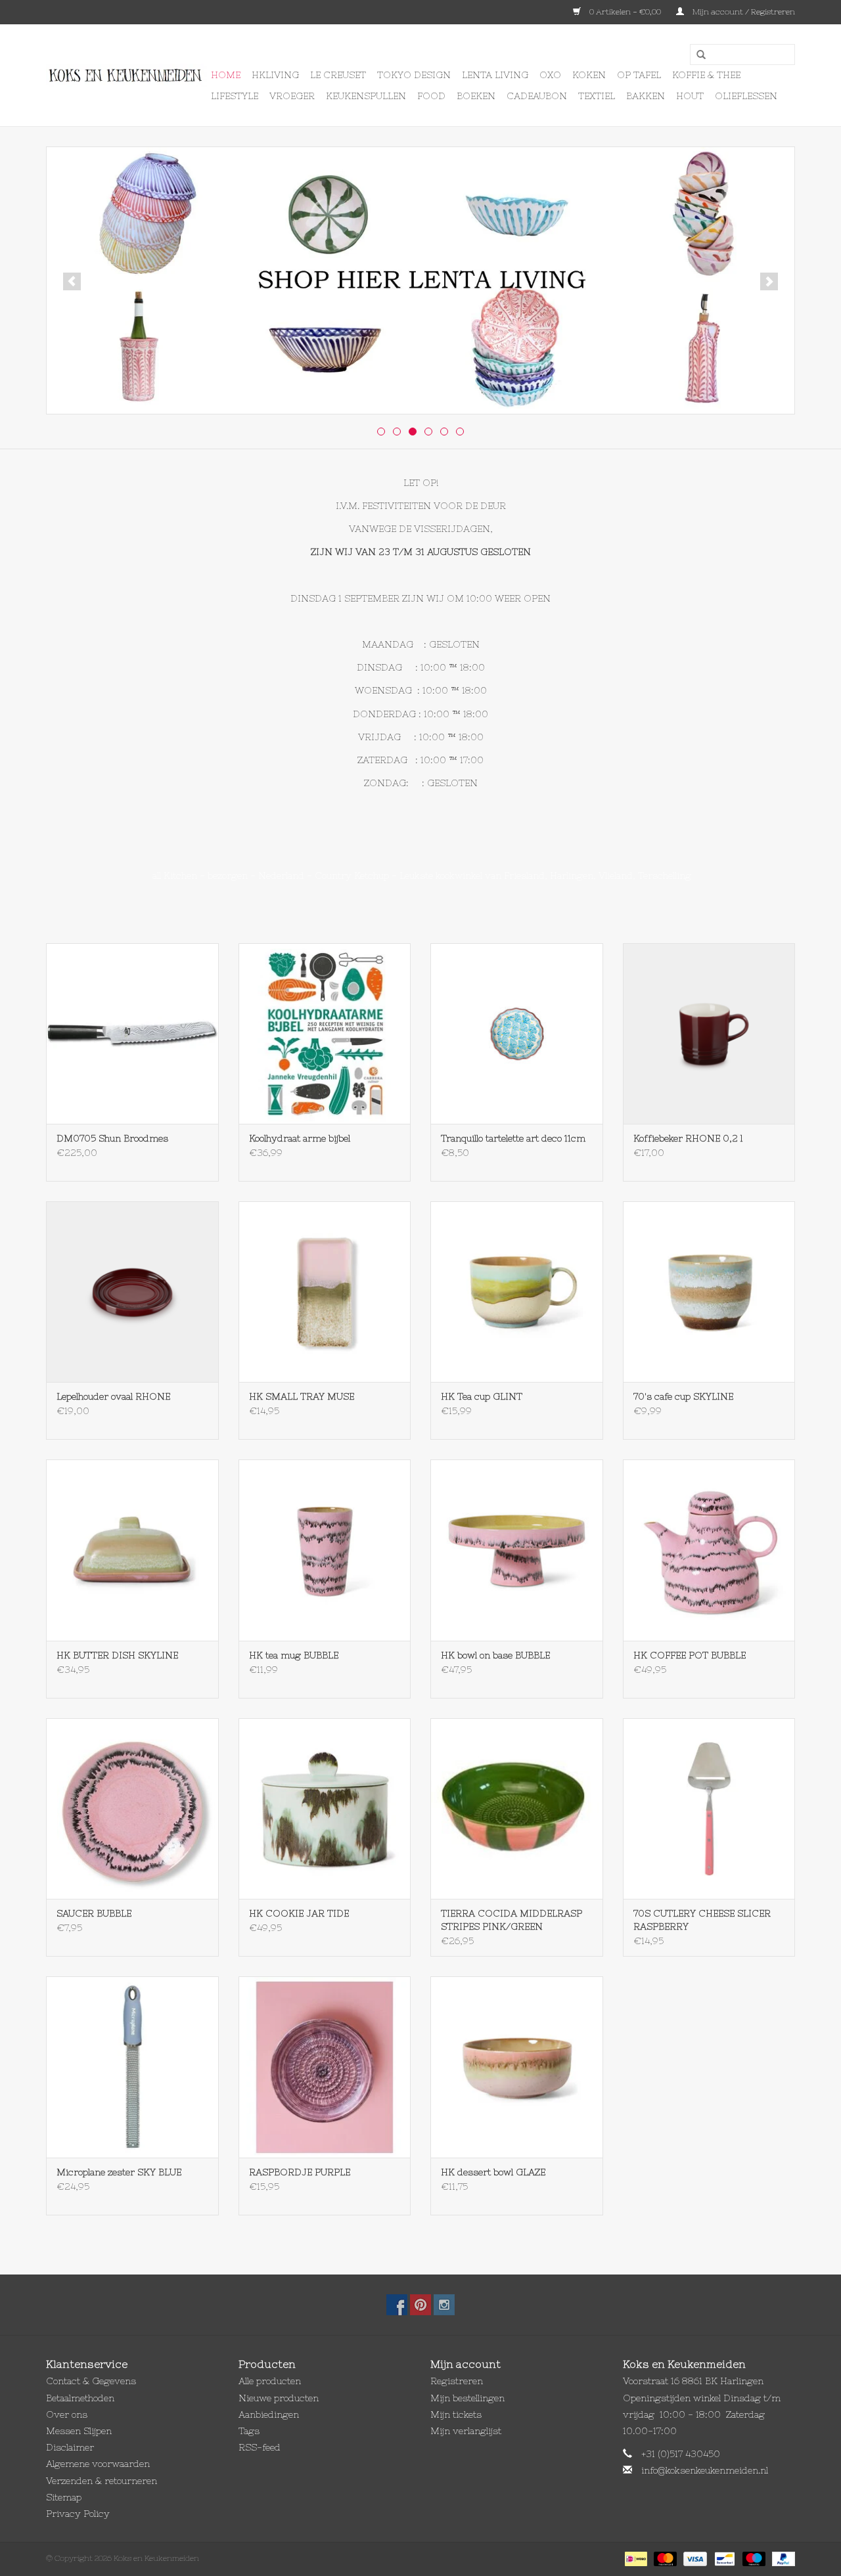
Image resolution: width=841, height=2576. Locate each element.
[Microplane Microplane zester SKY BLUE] (132, 2067)
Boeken (476, 96)
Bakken (646, 96)
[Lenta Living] (420, 280)
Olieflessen (746, 96)
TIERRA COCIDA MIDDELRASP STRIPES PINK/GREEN (511, 1920)
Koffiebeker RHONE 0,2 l (688, 1138)
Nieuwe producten (279, 2398)
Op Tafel (639, 75)
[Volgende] (769, 281)
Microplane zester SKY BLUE (119, 2172)
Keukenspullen (366, 96)
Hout (690, 96)
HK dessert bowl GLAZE (493, 2172)
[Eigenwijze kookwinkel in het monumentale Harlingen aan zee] (126, 76)
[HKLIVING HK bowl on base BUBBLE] (517, 1550)
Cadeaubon (537, 96)
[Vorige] (72, 281)
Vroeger (292, 96)
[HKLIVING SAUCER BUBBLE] (132, 1809)
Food (431, 96)
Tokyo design (414, 75)
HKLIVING (275, 75)
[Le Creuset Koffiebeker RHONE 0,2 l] (709, 1033)
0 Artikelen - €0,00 (625, 12)
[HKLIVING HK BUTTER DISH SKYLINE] (132, 1550)
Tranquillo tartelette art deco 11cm (513, 1138)
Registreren (457, 2381)
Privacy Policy (78, 2514)
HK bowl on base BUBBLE (495, 1655)
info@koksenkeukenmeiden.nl (705, 2470)
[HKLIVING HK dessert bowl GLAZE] (517, 2067)
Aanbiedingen (269, 2414)
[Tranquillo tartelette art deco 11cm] (517, 1033)
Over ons (67, 2414)
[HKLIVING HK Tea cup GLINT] (517, 1292)
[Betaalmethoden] (635, 2558)
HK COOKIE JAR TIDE (299, 1913)
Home (226, 75)
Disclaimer (70, 2447)
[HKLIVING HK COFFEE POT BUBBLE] (709, 1550)
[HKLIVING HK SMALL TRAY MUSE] (325, 1292)
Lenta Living (495, 75)
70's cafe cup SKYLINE (683, 1396)
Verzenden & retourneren (102, 2481)
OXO (550, 75)
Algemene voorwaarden (98, 2464)
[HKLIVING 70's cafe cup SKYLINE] (709, 1292)
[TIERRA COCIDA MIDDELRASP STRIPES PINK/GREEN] (517, 1809)
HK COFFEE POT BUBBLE (690, 1655)
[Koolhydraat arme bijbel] (325, 1033)
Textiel (597, 96)
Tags (249, 2431)
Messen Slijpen (79, 2431)
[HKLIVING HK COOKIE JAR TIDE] (325, 1809)
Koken (589, 75)
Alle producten (270, 2381)
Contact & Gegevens (91, 2381)
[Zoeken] (696, 55)
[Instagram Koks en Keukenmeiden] (444, 2305)
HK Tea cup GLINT (482, 1396)
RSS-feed (260, 2447)
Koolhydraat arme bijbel (300, 1138)
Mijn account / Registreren (743, 12)
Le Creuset (338, 75)
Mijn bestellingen (467, 2398)
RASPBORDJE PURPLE (300, 2172)
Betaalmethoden (80, 2398)
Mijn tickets (456, 2414)
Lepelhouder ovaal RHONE (113, 1396)
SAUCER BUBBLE (94, 1913)
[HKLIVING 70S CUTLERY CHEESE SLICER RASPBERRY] (709, 1809)
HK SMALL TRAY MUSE (302, 1396)
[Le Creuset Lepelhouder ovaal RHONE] (132, 1292)
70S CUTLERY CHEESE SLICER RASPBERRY (702, 1920)
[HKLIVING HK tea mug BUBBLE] (325, 1550)
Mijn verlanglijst (466, 2431)
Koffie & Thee (706, 75)
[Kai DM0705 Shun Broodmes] (132, 1033)
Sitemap (64, 2497)
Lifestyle (235, 96)
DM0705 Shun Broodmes (112, 1138)
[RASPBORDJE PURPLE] (325, 2067)
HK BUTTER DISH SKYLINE (117, 1655)
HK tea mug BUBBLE (294, 1655)
